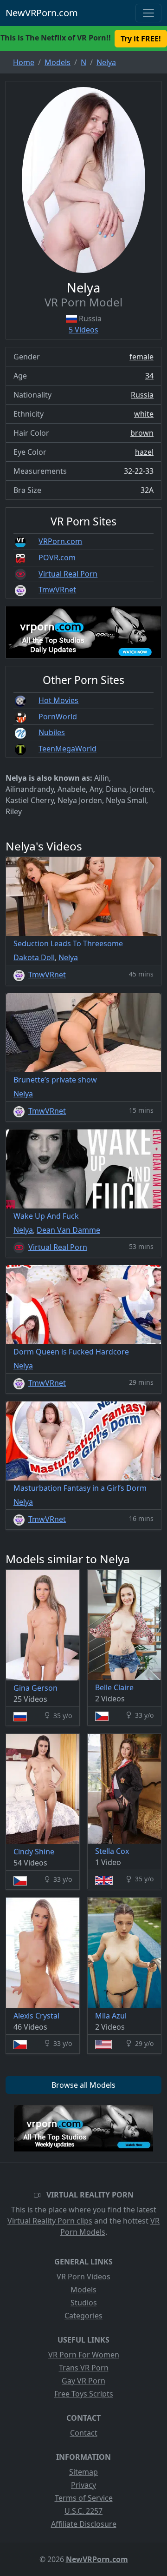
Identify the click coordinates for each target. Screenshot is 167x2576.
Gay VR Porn (83, 2381)
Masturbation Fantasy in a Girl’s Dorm (80, 1488)
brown (142, 433)
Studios (84, 2303)
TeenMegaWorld (67, 749)
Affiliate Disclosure (84, 2524)
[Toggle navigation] (148, 13)
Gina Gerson (35, 1688)
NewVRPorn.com (42, 13)
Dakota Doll (34, 957)
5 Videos (83, 330)
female (141, 357)
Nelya (68, 957)
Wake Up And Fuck (46, 1216)
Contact (84, 2433)
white (144, 414)
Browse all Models (83, 2085)
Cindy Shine (34, 1852)
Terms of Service (84, 2498)
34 (149, 376)
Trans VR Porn (84, 2368)
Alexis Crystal (36, 2016)
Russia (142, 395)
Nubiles (52, 732)
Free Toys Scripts (84, 2394)
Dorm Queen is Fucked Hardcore (71, 1352)
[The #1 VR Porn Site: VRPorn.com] (83, 2128)
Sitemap (83, 2472)
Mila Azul (111, 2016)
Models (83, 2290)
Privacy (83, 2485)
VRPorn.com (60, 541)
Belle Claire (114, 1687)
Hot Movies (58, 700)
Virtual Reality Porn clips (50, 2221)
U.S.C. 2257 (83, 2511)
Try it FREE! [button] (141, 39)
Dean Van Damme (68, 1230)
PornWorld (58, 717)
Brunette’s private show (55, 1080)
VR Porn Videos (83, 2277)
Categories (83, 2316)
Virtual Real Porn (68, 574)
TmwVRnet (57, 590)
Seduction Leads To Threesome (68, 943)
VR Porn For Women (84, 2355)
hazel (144, 452)
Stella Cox (112, 1851)
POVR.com (57, 558)
